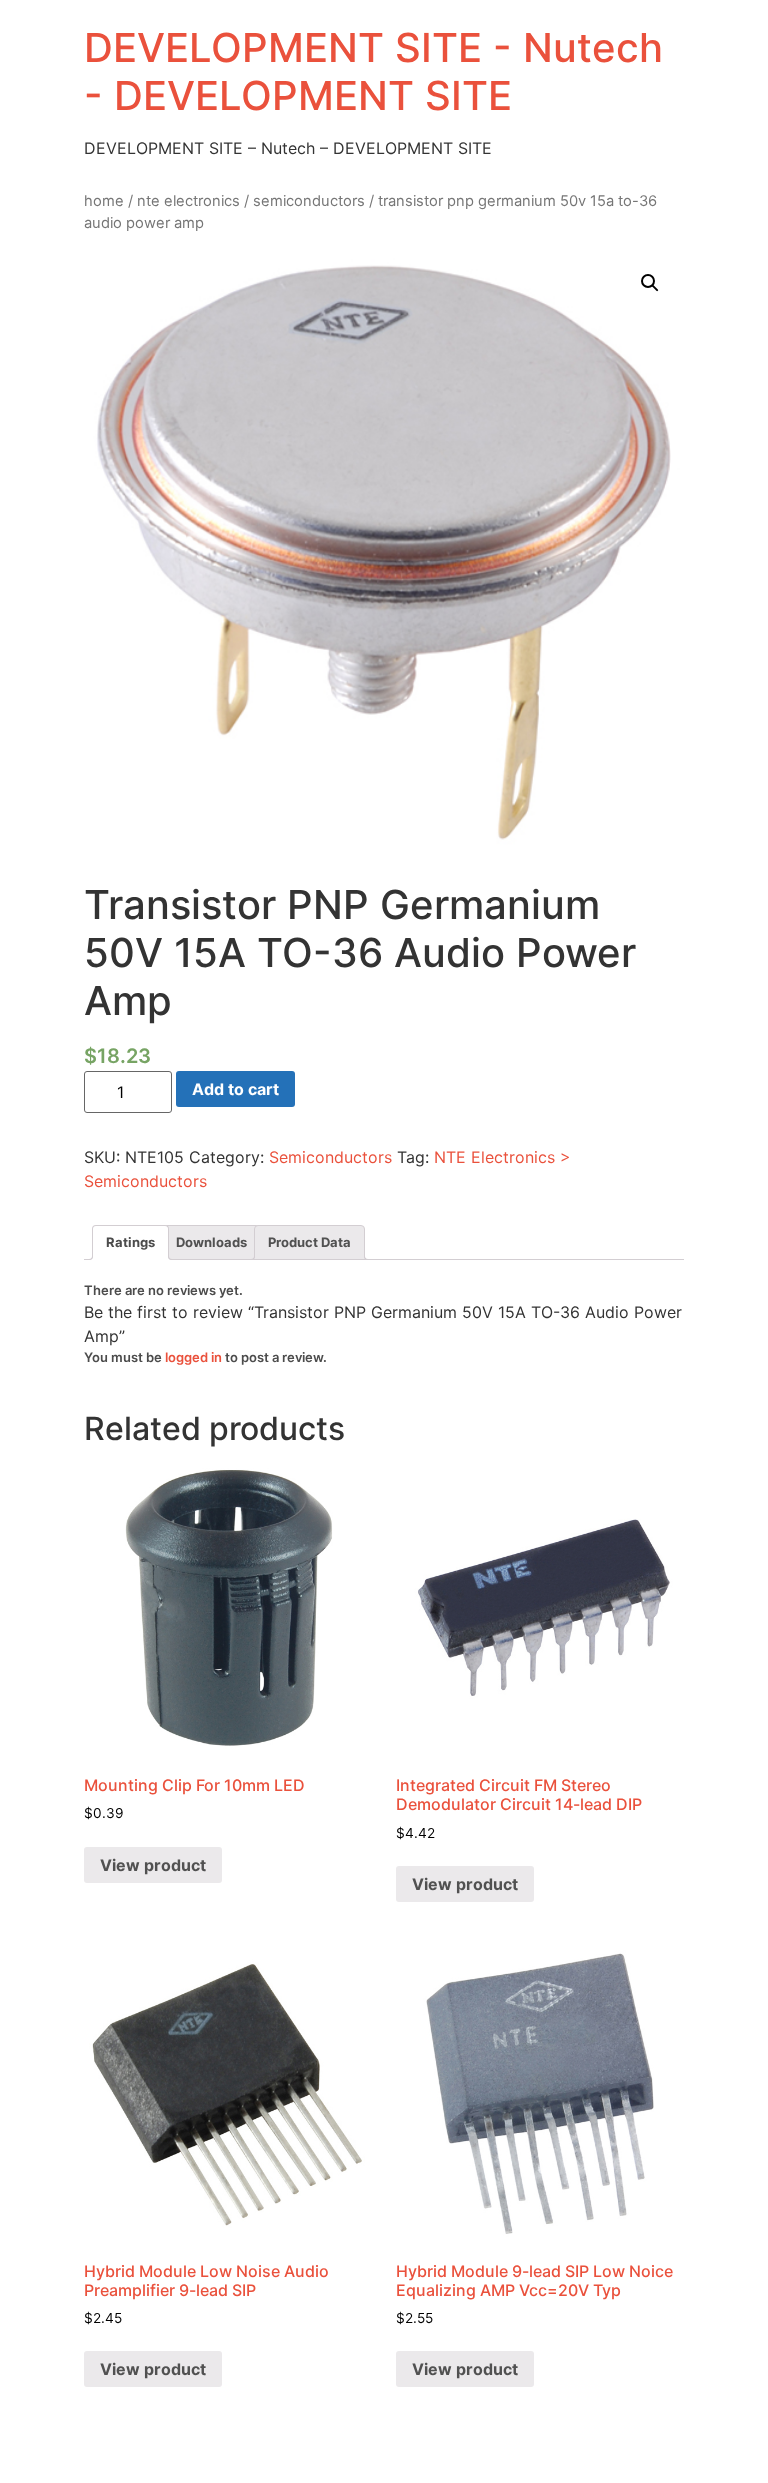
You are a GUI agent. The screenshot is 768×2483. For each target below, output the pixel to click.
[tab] (130, 1242)
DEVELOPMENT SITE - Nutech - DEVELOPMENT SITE (373, 71)
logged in (193, 1357)
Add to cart (235, 1089)
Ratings (130, 1242)
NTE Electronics (188, 201)
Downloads (211, 1242)
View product (153, 1865)
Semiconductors (309, 201)
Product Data (309, 1242)
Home (104, 201)
